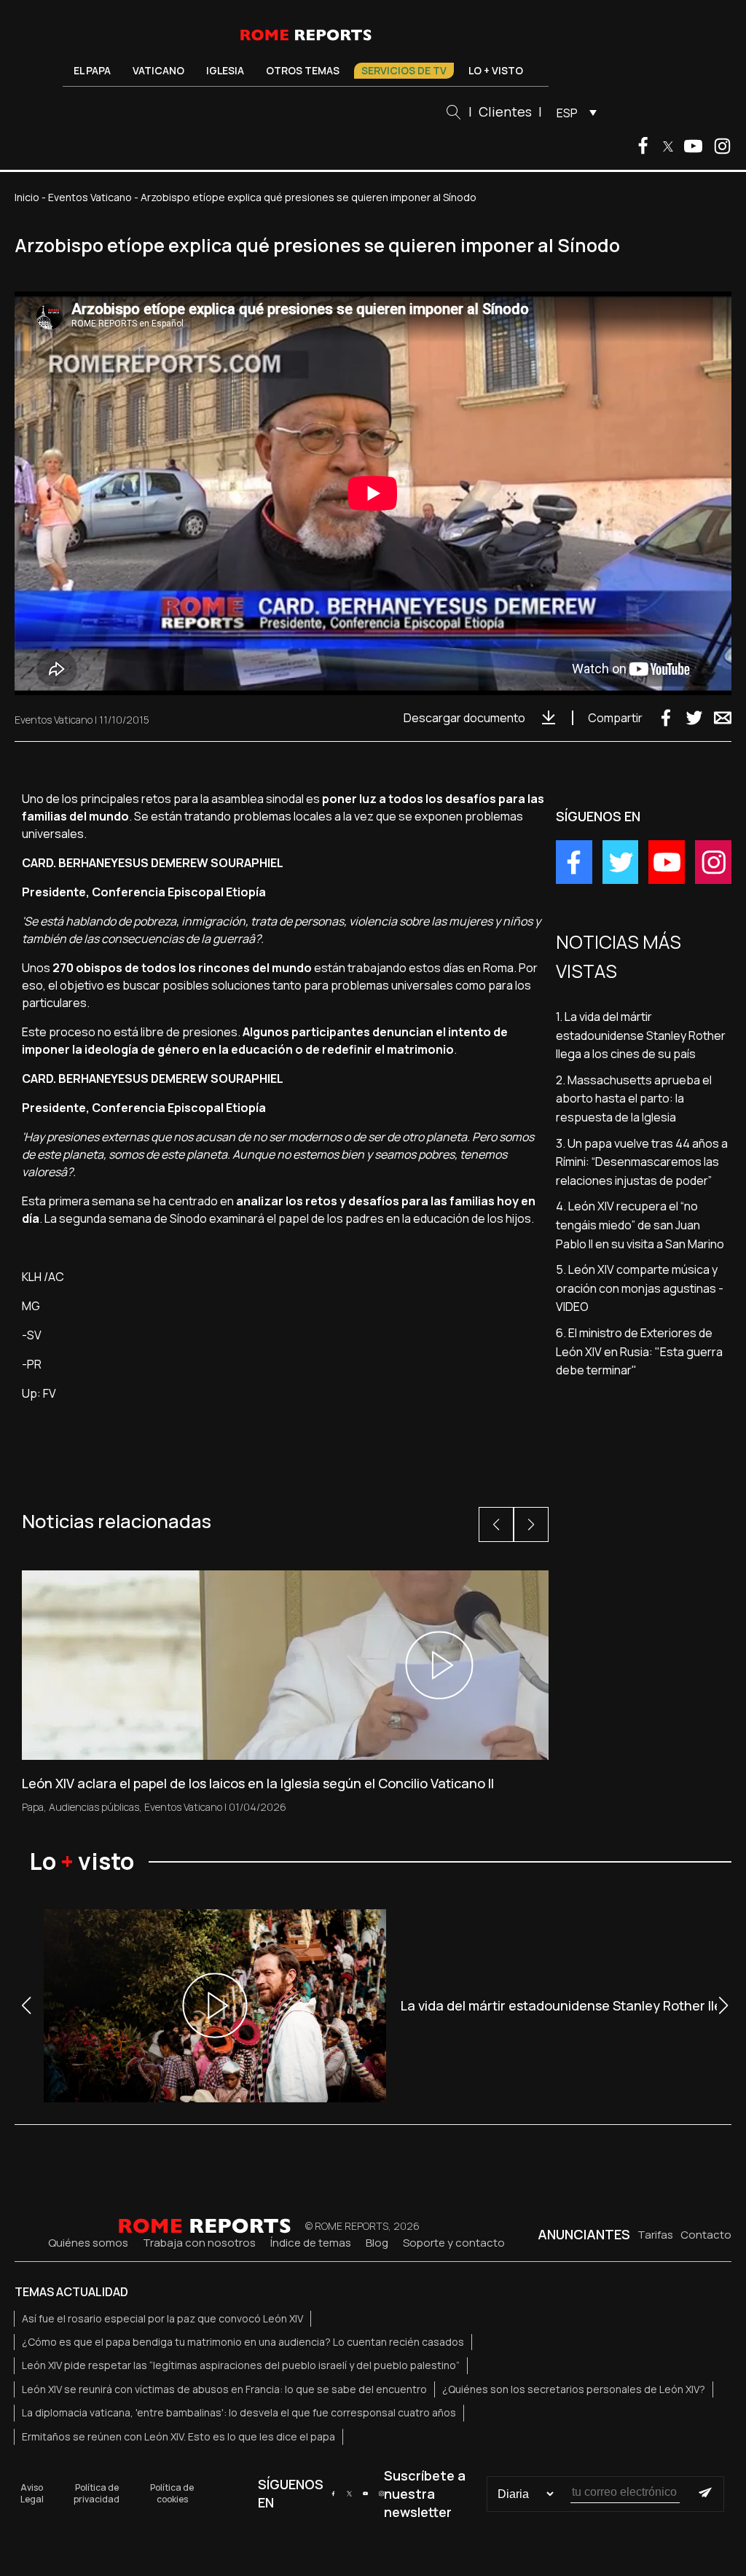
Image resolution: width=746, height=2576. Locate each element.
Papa (33, 1807)
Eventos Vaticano (90, 197)
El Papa (92, 70)
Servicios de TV (404, 70)
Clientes (505, 111)
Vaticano (158, 70)
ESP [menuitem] (567, 113)
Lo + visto (496, 70)
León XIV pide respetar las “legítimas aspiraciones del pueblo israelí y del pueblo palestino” (241, 2365)
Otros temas (303, 70)
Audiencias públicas (94, 1807)
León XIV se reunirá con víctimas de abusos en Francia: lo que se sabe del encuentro (224, 2389)
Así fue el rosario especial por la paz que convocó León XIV (162, 2318)
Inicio (27, 197)
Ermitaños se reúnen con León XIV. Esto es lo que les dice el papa (178, 2436)
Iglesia (225, 70)
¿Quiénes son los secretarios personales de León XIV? (574, 2389)
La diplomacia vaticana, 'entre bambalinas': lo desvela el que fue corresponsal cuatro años (239, 2412)
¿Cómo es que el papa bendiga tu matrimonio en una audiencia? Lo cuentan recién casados (243, 2342)
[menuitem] (573, 112)
